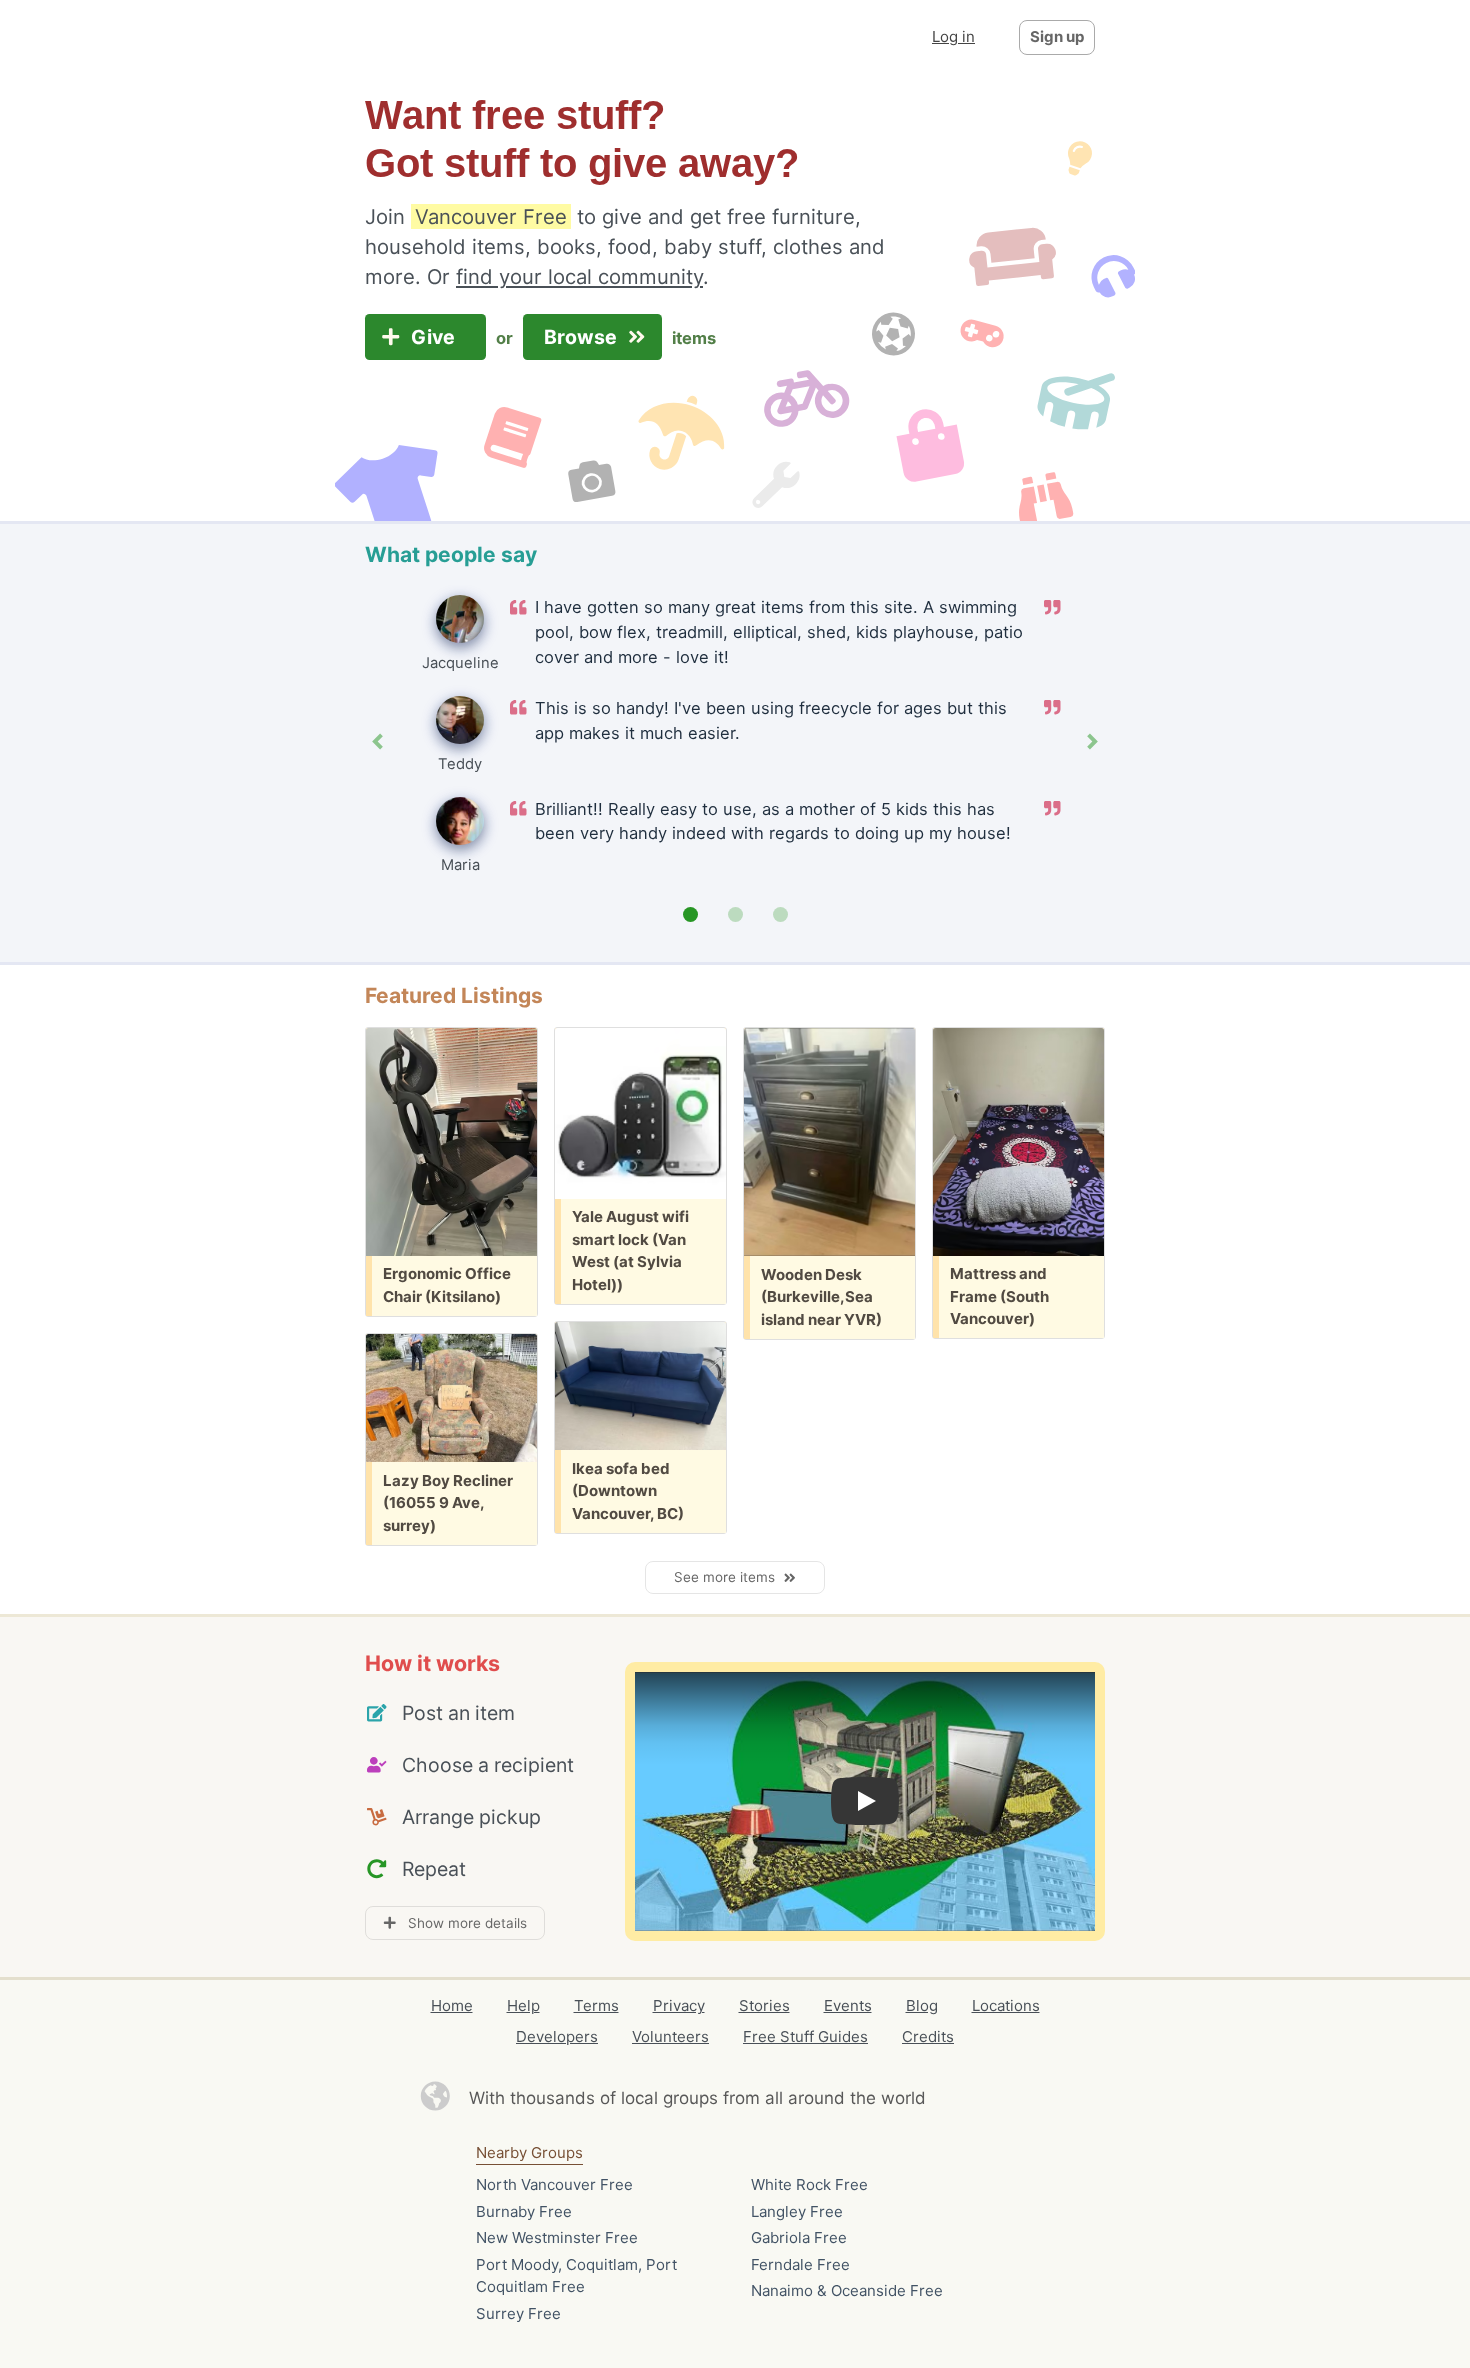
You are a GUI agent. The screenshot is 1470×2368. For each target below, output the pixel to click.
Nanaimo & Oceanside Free (847, 2290)
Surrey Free (518, 2313)
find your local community (579, 276)
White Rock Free (809, 2184)
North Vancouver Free (554, 2184)
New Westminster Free (557, 2237)
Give (435, 337)
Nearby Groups (529, 2152)
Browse (583, 337)
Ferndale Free (800, 2264)
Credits (928, 2036)
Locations (1006, 2005)
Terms (596, 2005)
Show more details (461, 1923)
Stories (764, 2005)
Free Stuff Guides (805, 2036)
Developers (557, 2036)
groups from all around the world (794, 2098)
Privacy (679, 2005)
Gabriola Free (799, 2237)
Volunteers (670, 2036)
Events (848, 2005)
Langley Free (797, 2211)
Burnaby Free (524, 2211)
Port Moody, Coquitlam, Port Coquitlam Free (576, 2276)
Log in (953, 36)
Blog (922, 2005)
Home (452, 2005)
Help (523, 2005)
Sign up (1057, 36)
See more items (728, 1577)
